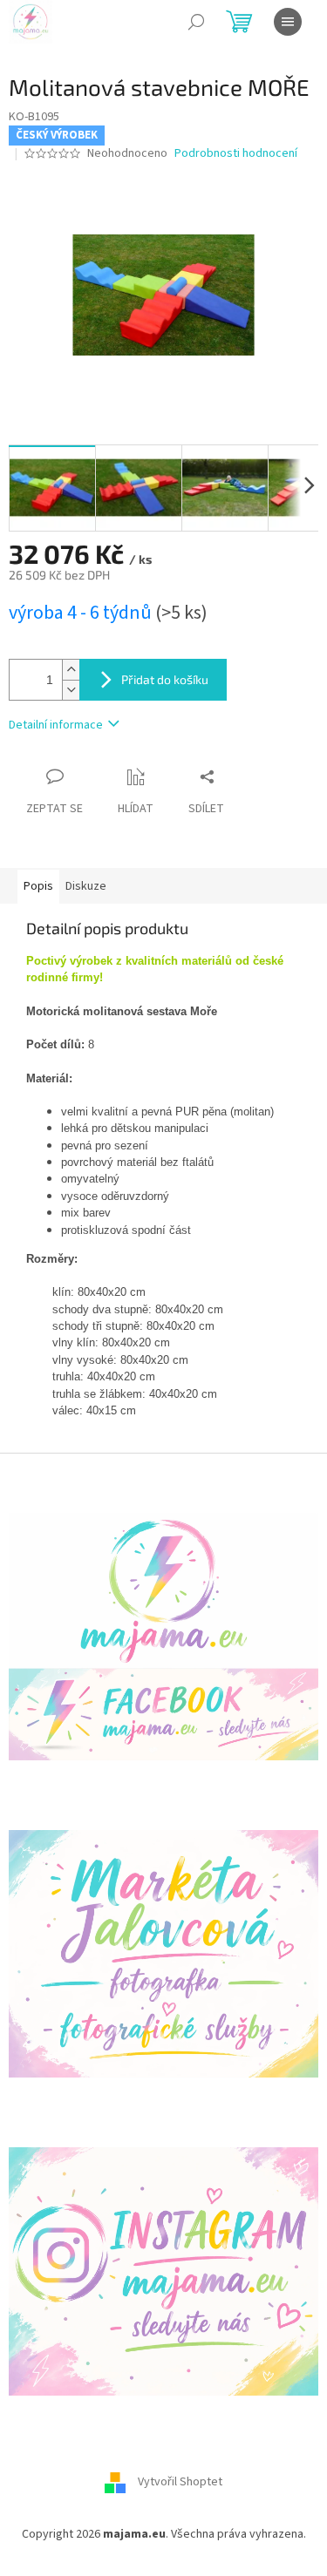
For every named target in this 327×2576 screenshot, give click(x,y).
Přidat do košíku (165, 679)
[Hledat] (196, 22)
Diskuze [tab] (86, 886)
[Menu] (288, 22)
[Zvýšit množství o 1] (71, 670)
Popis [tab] (38, 886)
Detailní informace (56, 725)
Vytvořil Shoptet (180, 2482)
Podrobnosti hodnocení (236, 154)
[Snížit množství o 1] (71, 690)
